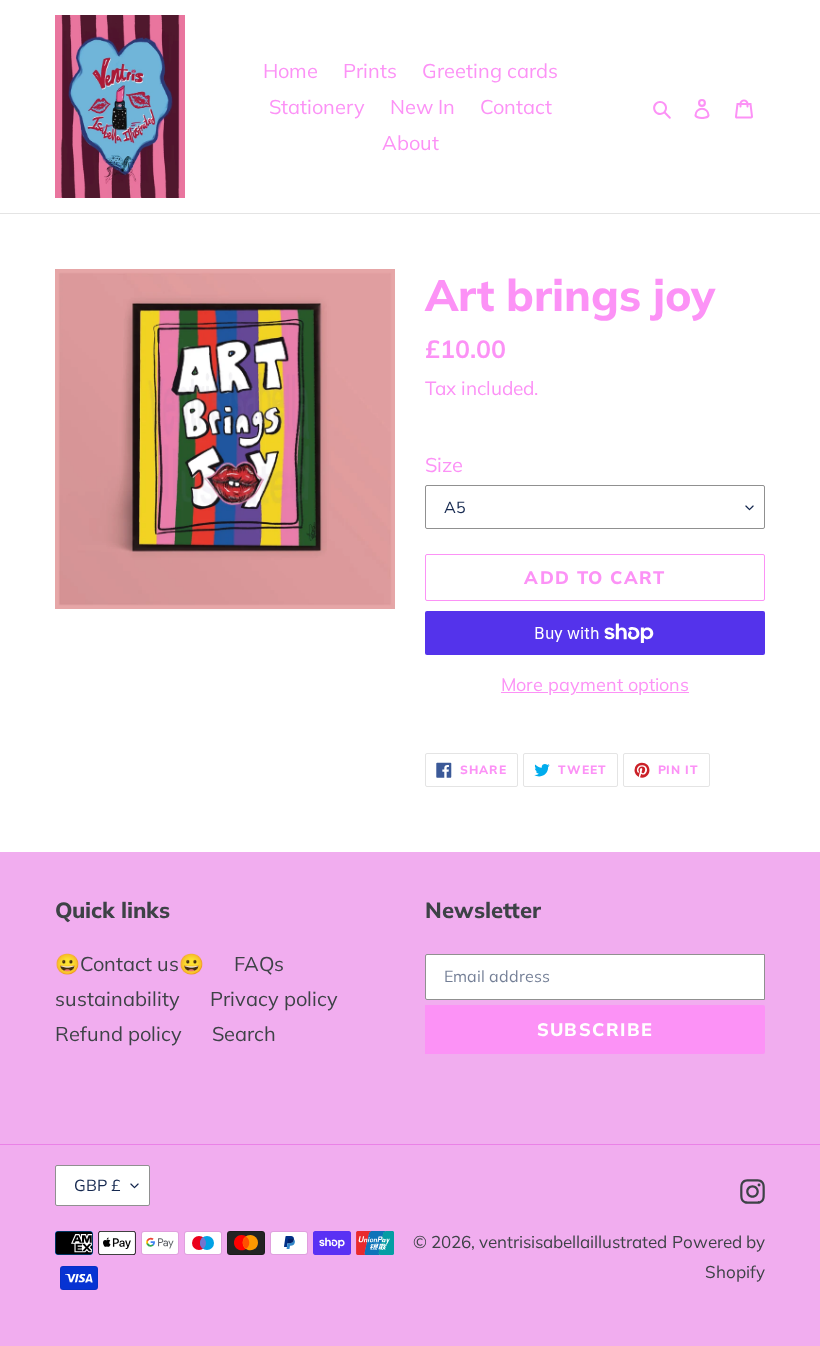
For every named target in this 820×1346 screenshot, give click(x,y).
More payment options (595, 684)
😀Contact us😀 (129, 963)
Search (244, 1033)
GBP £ (97, 1185)
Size (444, 464)
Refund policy (118, 1033)
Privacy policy (274, 998)
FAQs (259, 963)
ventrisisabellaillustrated (573, 1241)
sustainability (117, 998)
